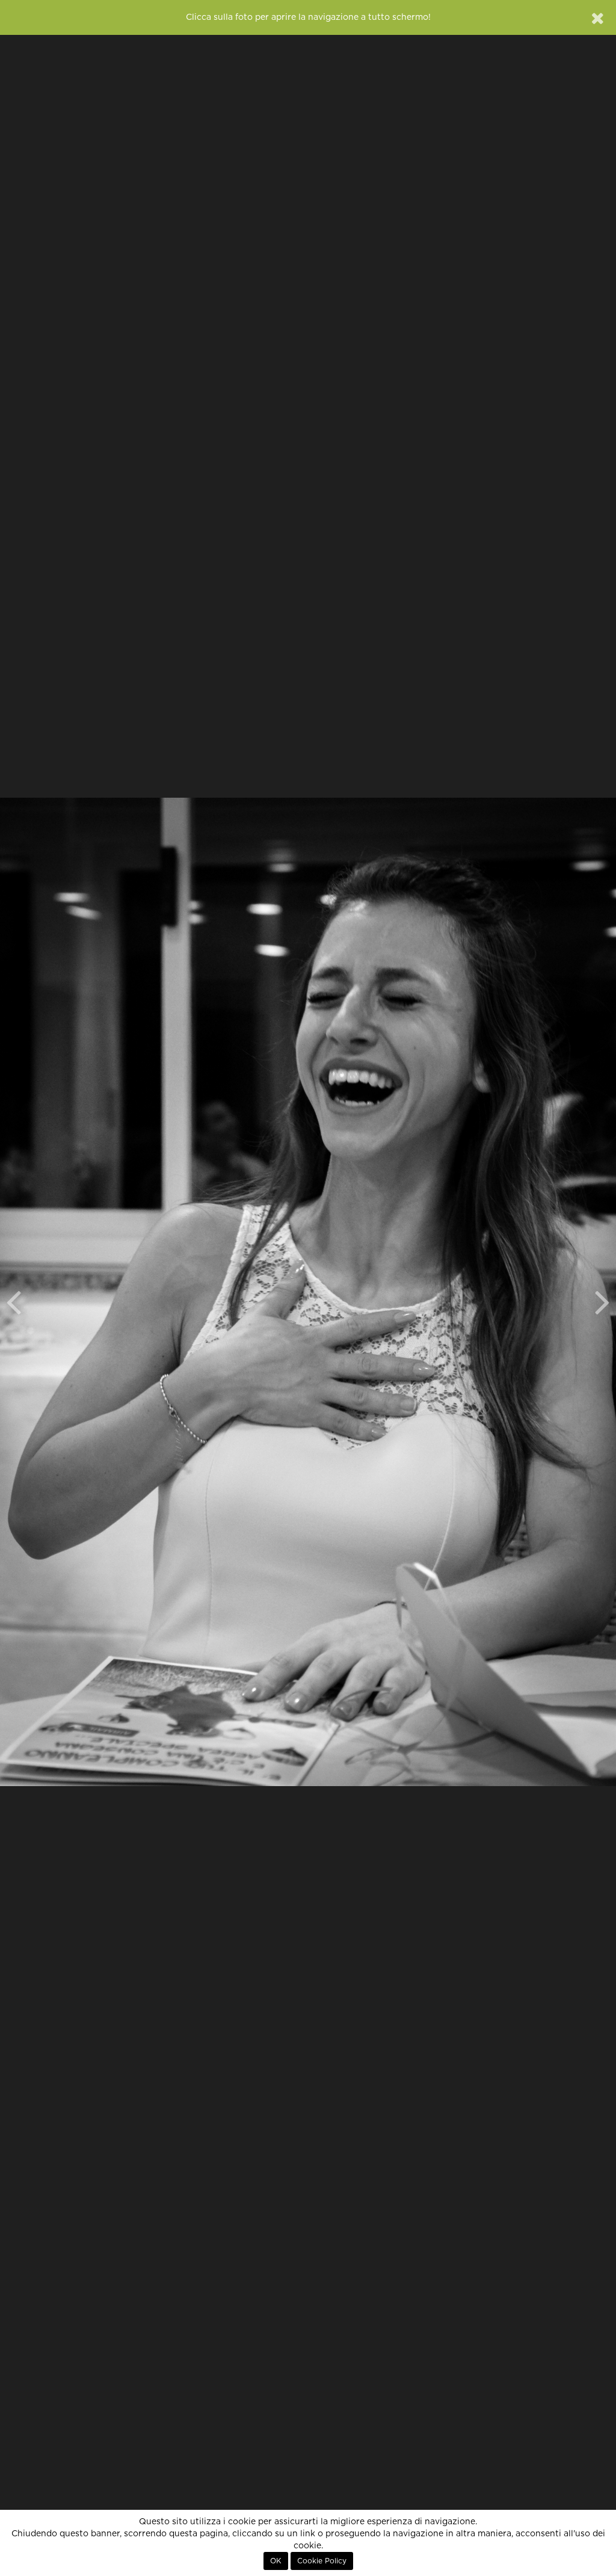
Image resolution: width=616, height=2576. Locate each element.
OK (276, 2561)
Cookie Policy (322, 2561)
